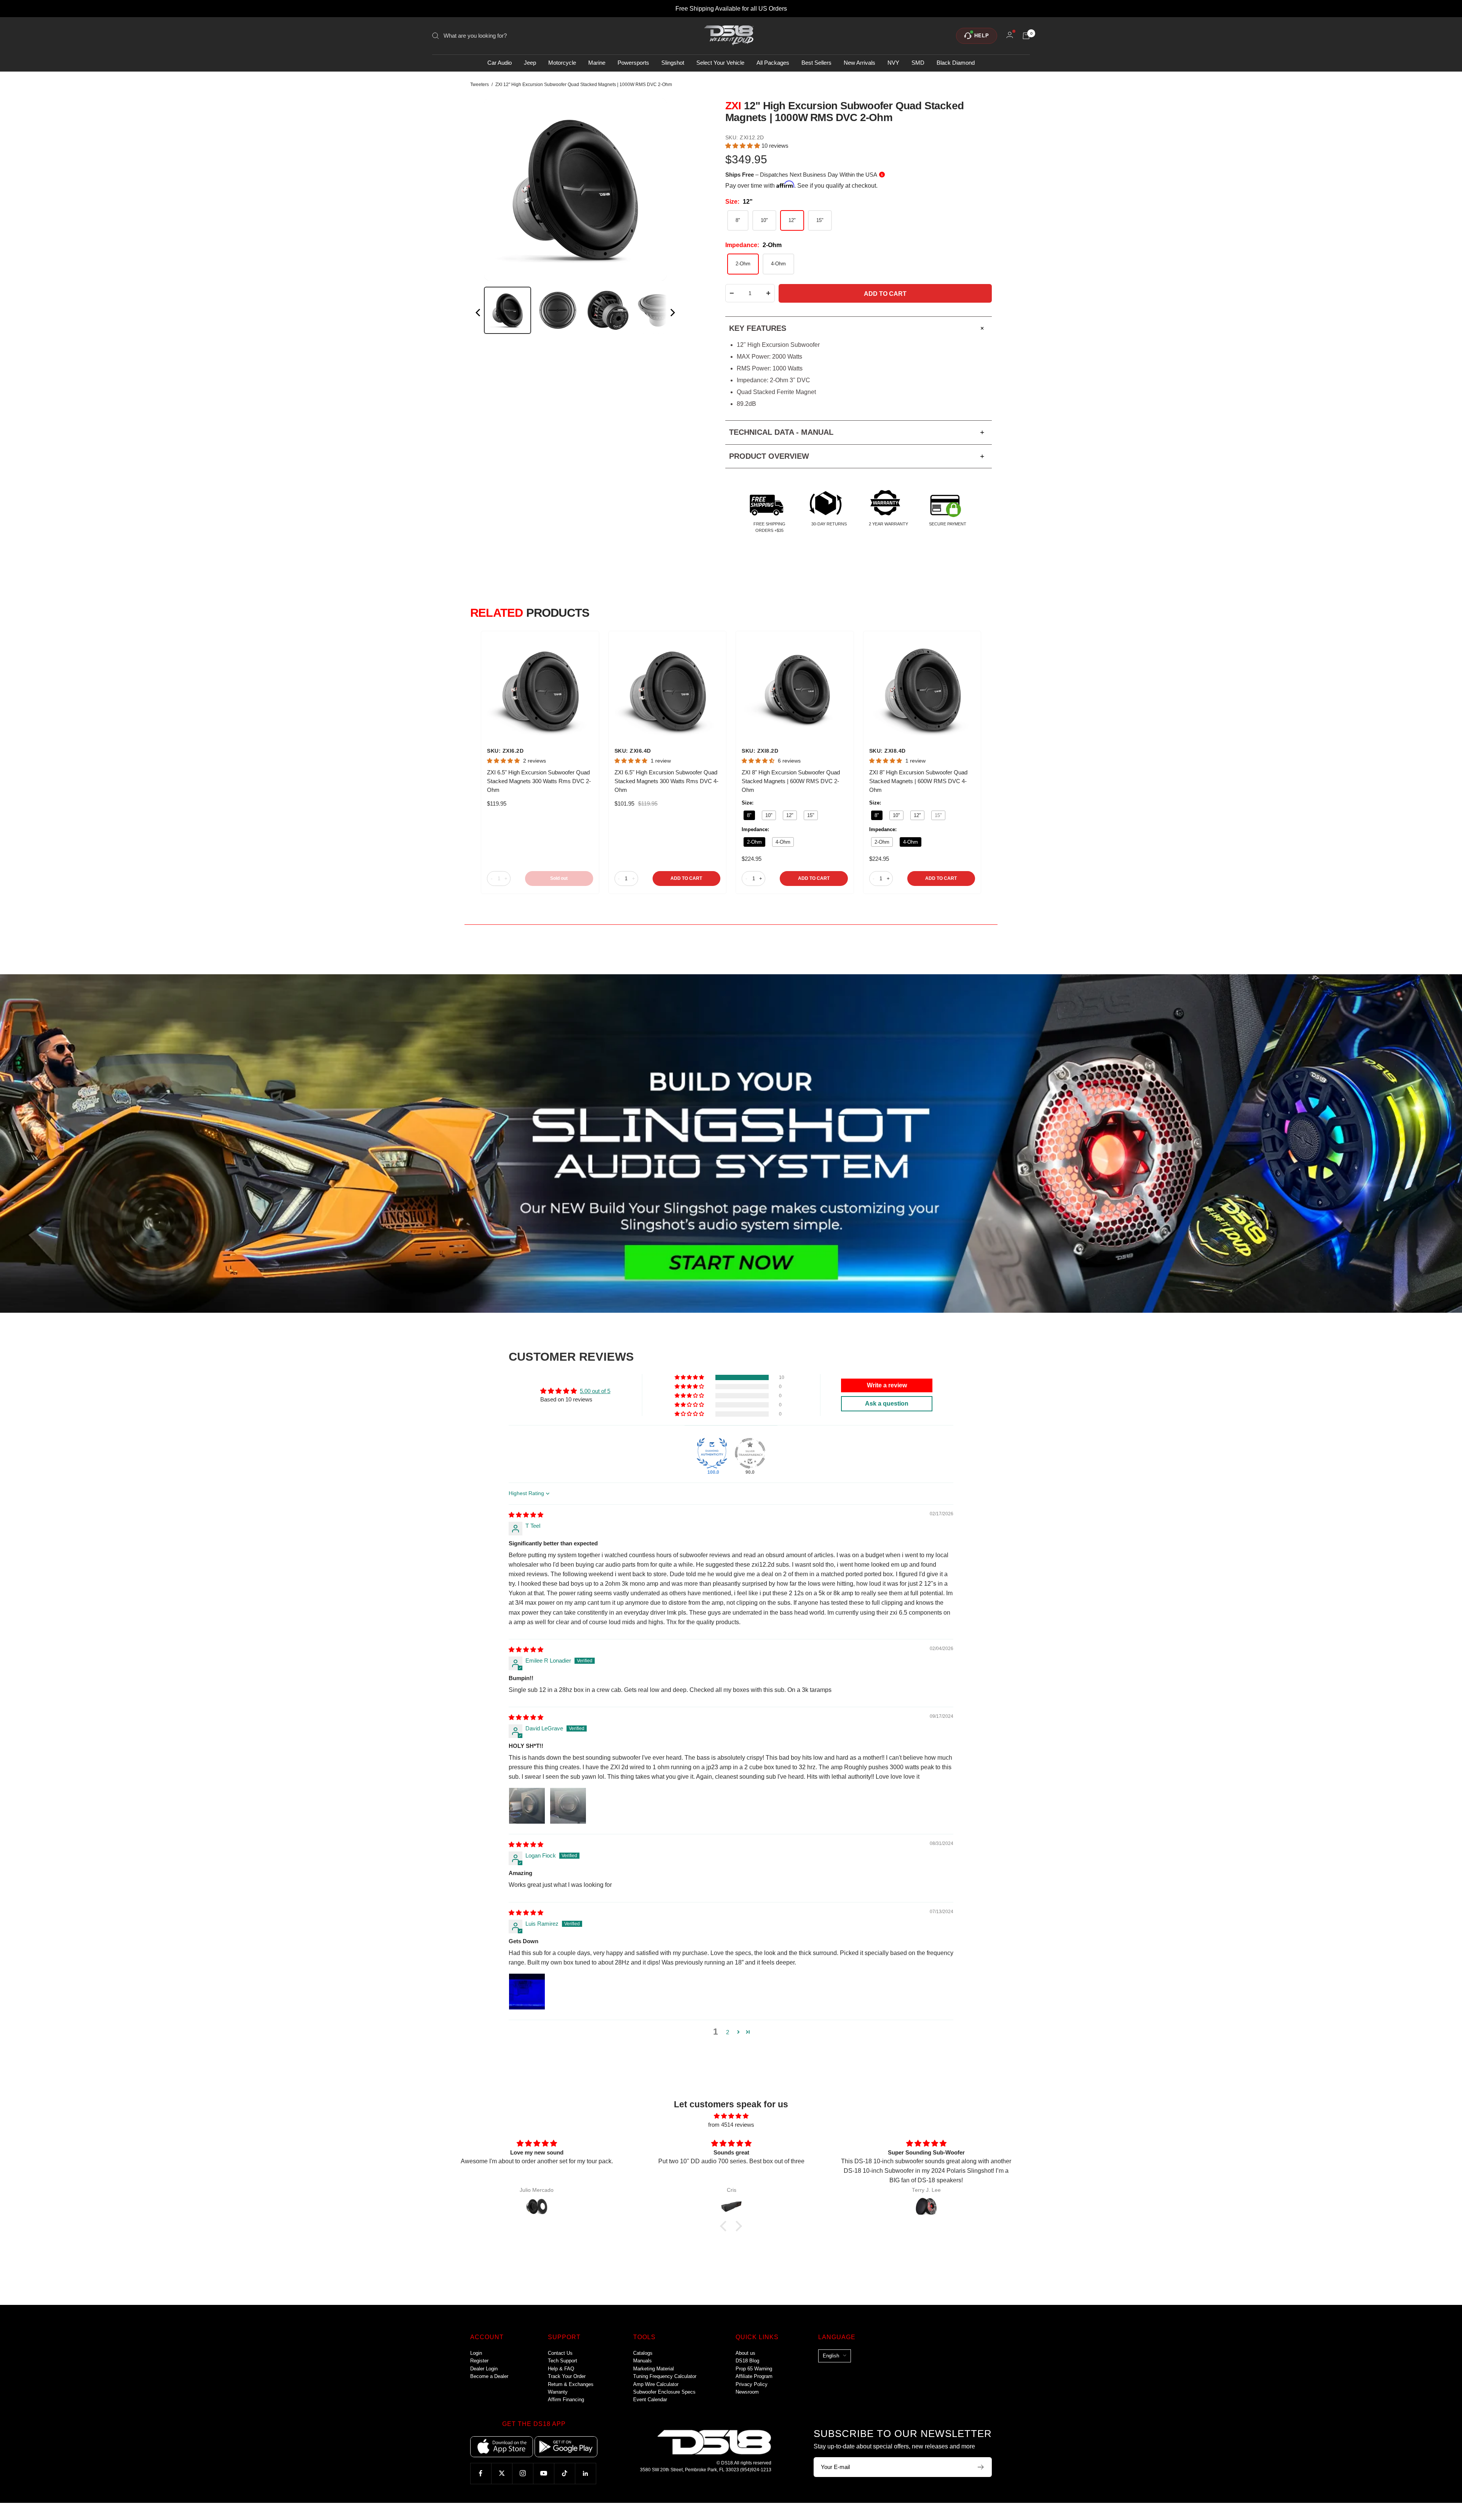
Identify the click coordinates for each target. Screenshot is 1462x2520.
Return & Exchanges (571, 2384)
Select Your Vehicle (720, 63)
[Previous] (479, 314)
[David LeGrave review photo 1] (527, 1806)
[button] (743, 146)
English (831, 2356)
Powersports (633, 63)
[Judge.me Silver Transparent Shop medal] (750, 1453)
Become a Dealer (489, 2376)
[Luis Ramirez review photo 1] (527, 1992)
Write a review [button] (887, 1385)
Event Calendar (650, 2400)
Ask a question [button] (887, 1404)
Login (476, 2353)
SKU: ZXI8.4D (887, 751)
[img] (526, 1515)
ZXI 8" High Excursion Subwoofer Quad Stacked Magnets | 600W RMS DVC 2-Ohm (791, 781)
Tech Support (563, 2361)
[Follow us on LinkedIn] (585, 2473)
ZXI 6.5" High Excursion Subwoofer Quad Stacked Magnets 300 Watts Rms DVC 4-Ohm (666, 781)
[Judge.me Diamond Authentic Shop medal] (712, 1453)
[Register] (981, 2467)
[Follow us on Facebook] (481, 2473)
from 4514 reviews (731, 2125)
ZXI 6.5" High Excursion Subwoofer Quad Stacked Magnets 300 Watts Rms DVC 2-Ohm (539, 781)
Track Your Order (567, 2376)
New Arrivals (859, 63)
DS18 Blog (747, 2361)
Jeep (530, 63)
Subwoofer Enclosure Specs (664, 2392)
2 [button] (728, 2032)
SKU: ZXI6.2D (505, 751)
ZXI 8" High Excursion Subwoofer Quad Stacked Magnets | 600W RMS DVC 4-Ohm (918, 781)
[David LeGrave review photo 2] (568, 1806)
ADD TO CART (686, 878)
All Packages (773, 63)
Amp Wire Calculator (656, 2384)
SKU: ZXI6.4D (633, 751)
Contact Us (560, 2353)
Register (479, 2361)
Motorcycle (562, 63)
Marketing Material (654, 2369)
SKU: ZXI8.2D (760, 751)
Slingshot (673, 63)
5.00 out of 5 (595, 1391)
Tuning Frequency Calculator (665, 2376)
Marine (597, 63)
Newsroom (747, 2392)
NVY (893, 63)
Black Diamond (956, 63)
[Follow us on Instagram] (523, 2473)
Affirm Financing (566, 2400)
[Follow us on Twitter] (502, 2473)
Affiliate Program (754, 2376)
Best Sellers (816, 63)
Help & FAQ (561, 2369)
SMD (918, 63)
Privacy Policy (752, 2384)
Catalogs (643, 2353)
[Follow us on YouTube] (543, 2473)
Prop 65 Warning (754, 2369)
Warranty (558, 2392)
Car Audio (500, 63)
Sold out (559, 878)
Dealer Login (484, 2369)
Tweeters (480, 85)
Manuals (642, 2361)
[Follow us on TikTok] (564, 2473)
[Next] (672, 314)
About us (745, 2353)
